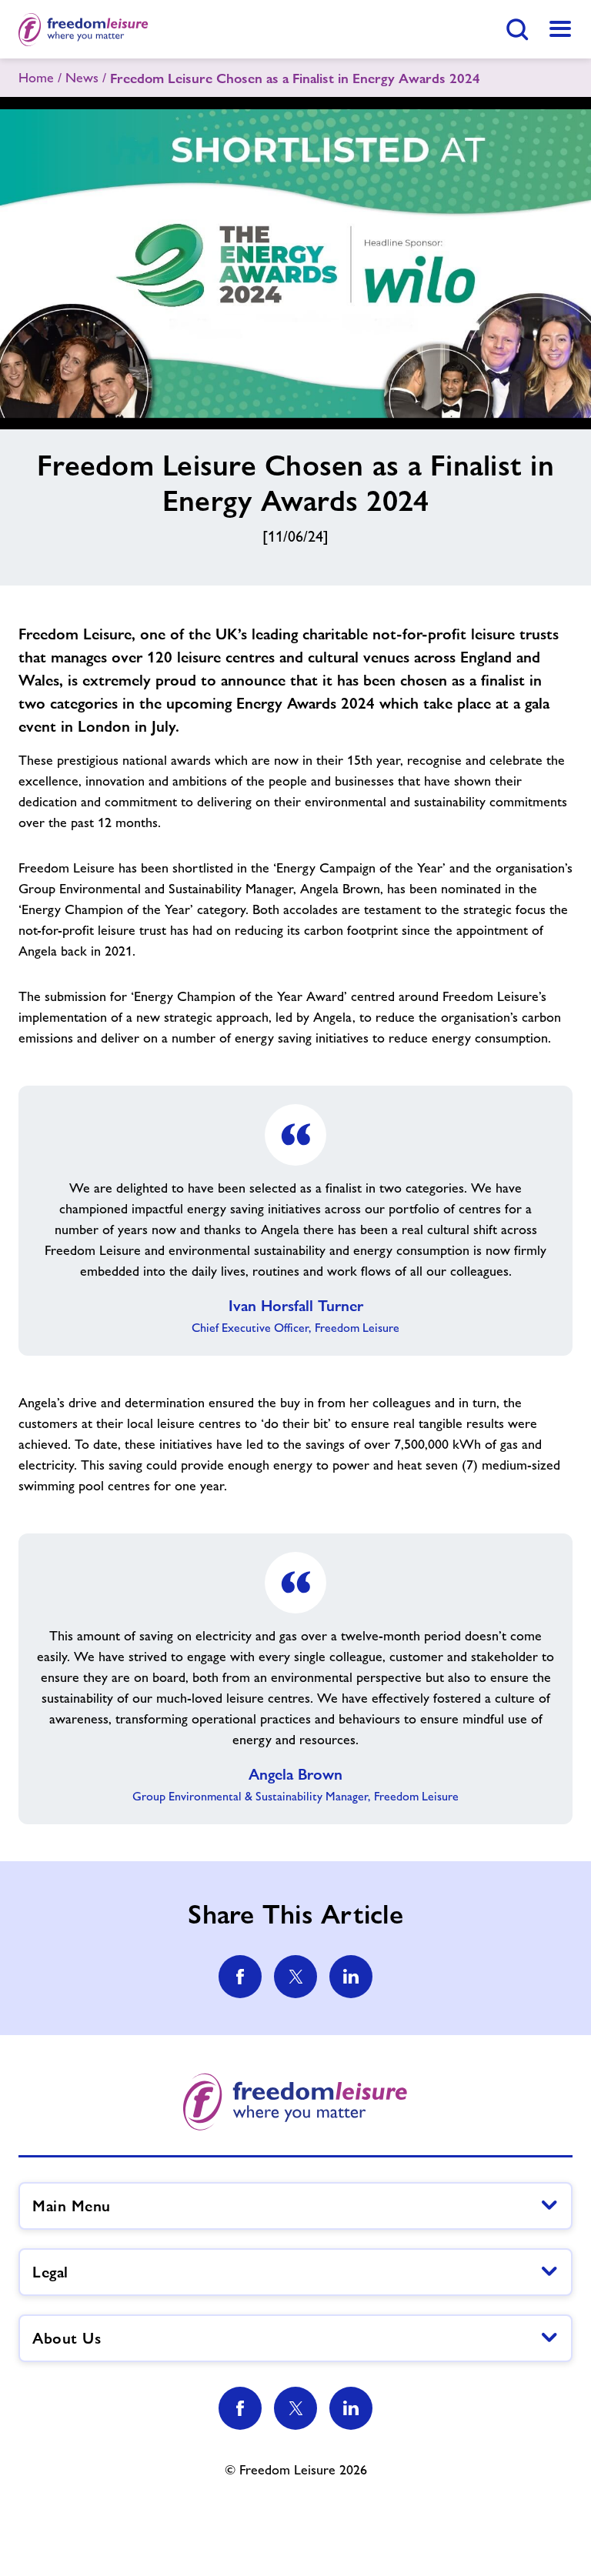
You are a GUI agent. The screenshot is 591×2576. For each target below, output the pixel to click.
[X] (295, 2408)
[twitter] (295, 1977)
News (82, 78)
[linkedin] (351, 1977)
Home (36, 78)
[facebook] (240, 1977)
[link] (560, 29)
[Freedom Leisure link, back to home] (83, 29)
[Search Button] (517, 29)
